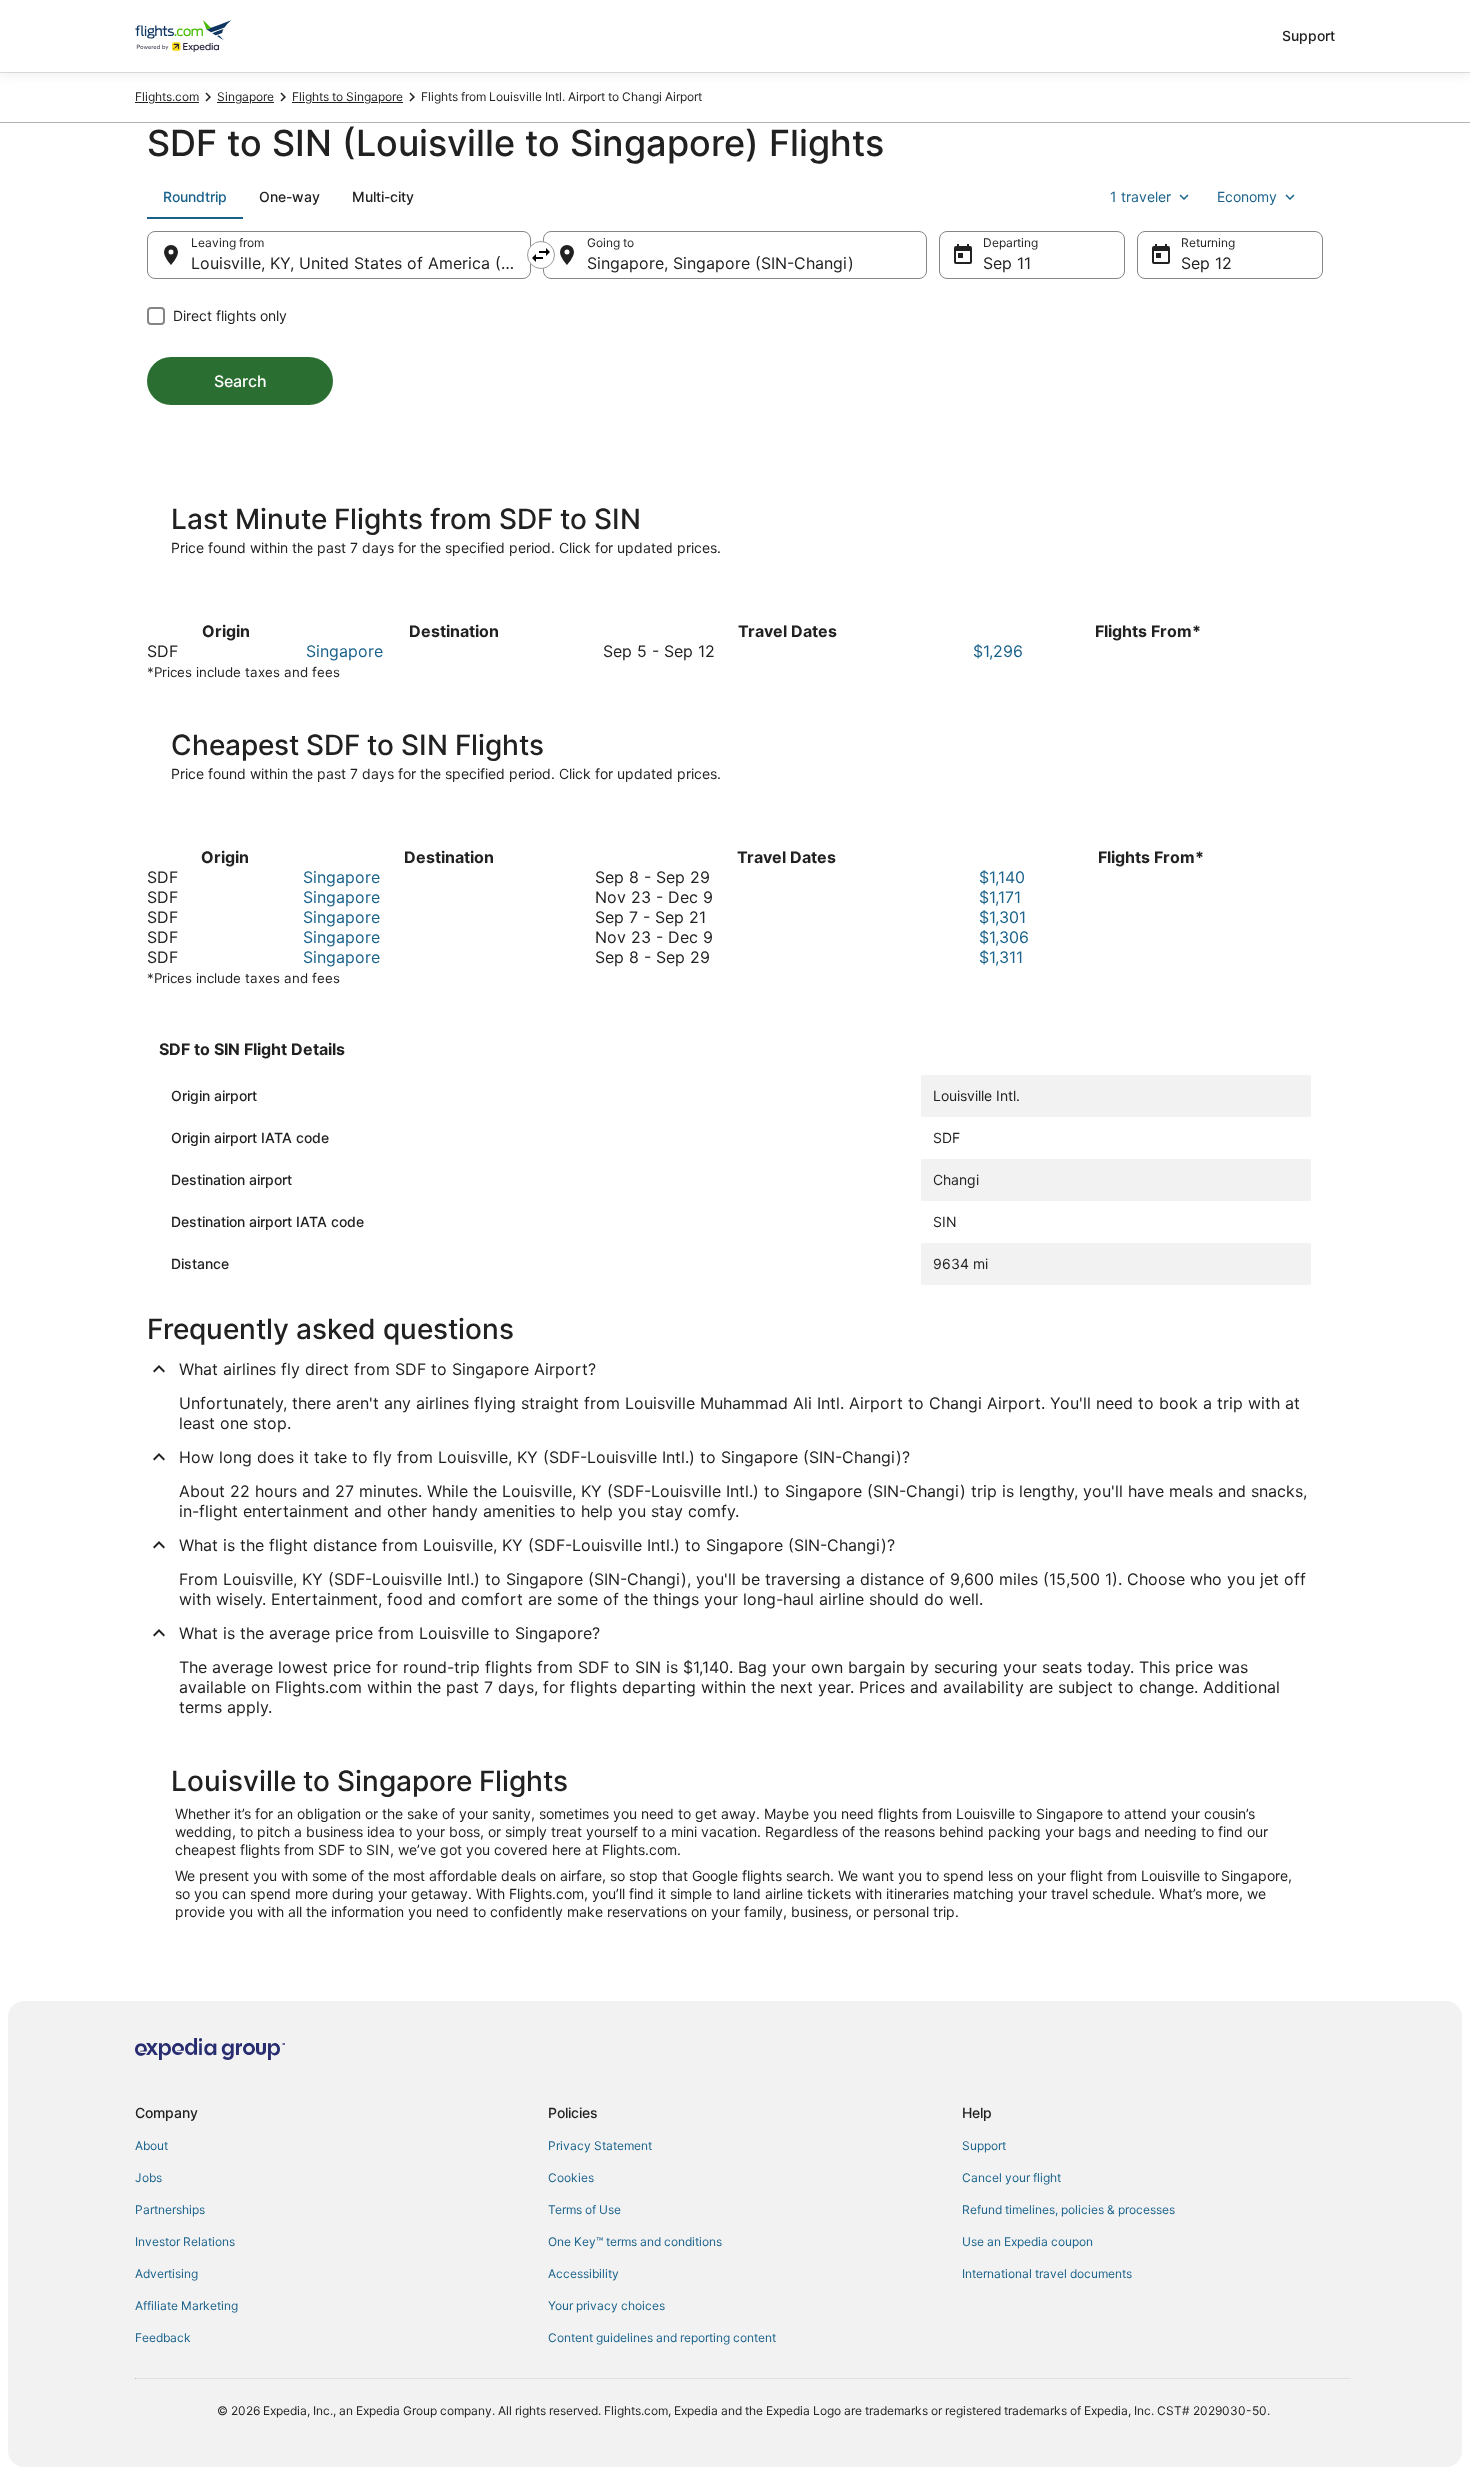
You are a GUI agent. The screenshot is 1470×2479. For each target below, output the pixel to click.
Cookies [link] (571, 2177)
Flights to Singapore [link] (347, 96)
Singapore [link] (245, 96)
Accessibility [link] (583, 2273)
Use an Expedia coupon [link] (1027, 2241)
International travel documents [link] (1047, 2273)
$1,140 (1002, 877)
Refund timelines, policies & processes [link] (1068, 2209)
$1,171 (1000, 897)
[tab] (195, 197)
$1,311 (1001, 957)
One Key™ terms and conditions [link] (635, 2241)
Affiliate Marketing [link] (186, 2305)
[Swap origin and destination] (541, 255)
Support (1308, 35)
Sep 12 (1206, 263)
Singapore (344, 651)
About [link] (151, 2145)
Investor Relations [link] (185, 2241)
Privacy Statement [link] (600, 2145)
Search (240, 381)
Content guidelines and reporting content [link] (662, 2337)
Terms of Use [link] (584, 2209)
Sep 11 (1007, 263)
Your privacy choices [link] (606, 2305)
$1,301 (1002, 917)
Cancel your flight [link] (1011, 2177)
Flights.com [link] (167, 96)
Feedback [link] (163, 2337)
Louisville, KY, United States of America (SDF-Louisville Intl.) (361, 263)
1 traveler (1140, 196)
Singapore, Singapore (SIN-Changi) (720, 263)
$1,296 (998, 651)
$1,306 (1004, 937)
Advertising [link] (166, 2273)
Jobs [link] (148, 2177)
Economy (1247, 196)
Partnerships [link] (170, 2209)
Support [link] (984, 2145)
